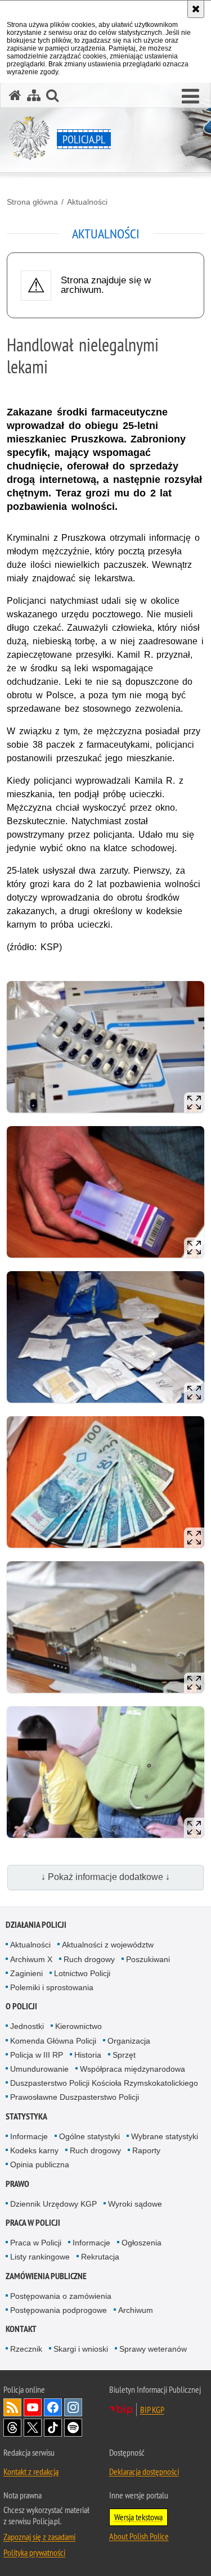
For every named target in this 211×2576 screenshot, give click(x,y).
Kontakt (21, 2329)
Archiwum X (31, 1959)
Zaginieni (26, 1973)
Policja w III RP (37, 2055)
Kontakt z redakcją (31, 2471)
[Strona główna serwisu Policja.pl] (15, 95)
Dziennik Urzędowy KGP (53, 2204)
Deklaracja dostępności (144, 2471)
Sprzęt (124, 2055)
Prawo (17, 2184)
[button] (190, 97)
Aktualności (87, 202)
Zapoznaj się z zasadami (39, 2537)
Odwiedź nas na (33, 2407)
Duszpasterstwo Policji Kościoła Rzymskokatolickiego (104, 2083)
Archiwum (136, 2310)
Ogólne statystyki (89, 2136)
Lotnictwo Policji (82, 1973)
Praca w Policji (33, 2223)
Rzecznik (26, 2349)
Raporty (146, 2150)
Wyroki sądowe (135, 2204)
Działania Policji (36, 1925)
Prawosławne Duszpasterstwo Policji (75, 2097)
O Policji (21, 2006)
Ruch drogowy (89, 1959)
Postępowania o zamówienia (61, 2296)
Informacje (29, 2136)
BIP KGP (152, 2410)
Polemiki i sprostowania (52, 1987)
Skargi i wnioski (81, 2349)
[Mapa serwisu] (34, 95)
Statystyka (26, 2116)
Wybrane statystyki (165, 2136)
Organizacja (129, 2041)
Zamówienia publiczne (46, 2276)
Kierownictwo (78, 2026)
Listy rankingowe (40, 2257)
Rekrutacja (100, 2257)
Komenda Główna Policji (53, 2041)
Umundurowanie (39, 2069)
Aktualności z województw (108, 1945)
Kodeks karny (34, 2150)
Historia (88, 2055)
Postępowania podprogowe (59, 2310)
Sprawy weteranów (153, 2349)
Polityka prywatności (34, 2552)
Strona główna (32, 202)
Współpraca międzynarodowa (133, 2069)
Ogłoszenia (142, 2243)
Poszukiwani (148, 1959)
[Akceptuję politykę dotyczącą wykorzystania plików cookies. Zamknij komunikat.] (196, 9)
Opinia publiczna (40, 2164)
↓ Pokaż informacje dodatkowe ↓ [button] (105, 1877)
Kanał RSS (12, 2407)
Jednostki (27, 2026)
